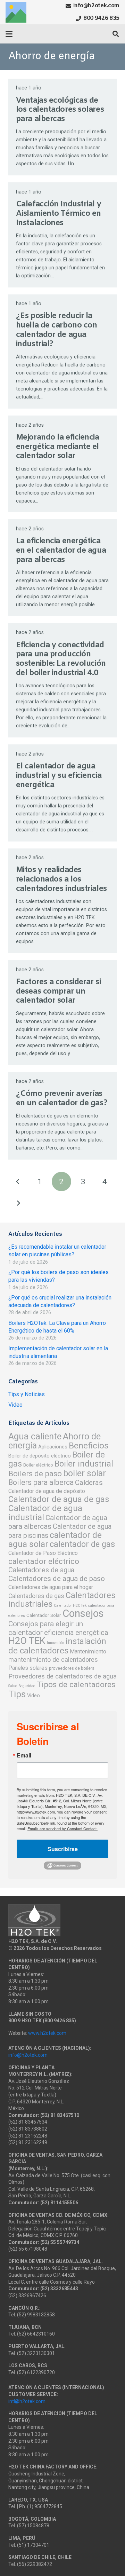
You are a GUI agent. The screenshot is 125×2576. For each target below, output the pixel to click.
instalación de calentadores (57, 1646)
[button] (9, 34)
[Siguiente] (18, 1203)
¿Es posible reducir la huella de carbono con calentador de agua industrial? (57, 330)
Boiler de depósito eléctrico (40, 1456)
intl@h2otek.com (27, 2401)
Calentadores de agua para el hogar (51, 1587)
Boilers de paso (35, 1473)
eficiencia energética (76, 1633)
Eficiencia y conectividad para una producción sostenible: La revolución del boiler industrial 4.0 (61, 659)
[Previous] (18, 1182)
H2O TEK (27, 1641)
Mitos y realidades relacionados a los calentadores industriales (61, 879)
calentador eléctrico (44, 1561)
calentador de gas (82, 1544)
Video (15, 1405)
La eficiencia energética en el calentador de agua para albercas (61, 551)
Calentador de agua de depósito (47, 1491)
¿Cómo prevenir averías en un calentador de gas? (62, 1099)
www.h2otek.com (47, 2033)
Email (24, 1755)
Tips (17, 1694)
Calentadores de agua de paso (57, 1578)
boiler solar (85, 1473)
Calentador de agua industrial (45, 1513)
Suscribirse (63, 1849)
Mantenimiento (88, 1652)
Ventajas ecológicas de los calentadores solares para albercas (60, 110)
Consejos (83, 1613)
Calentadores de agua (41, 1570)
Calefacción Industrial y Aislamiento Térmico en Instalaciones (59, 214)
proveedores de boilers (72, 1668)
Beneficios (89, 1445)
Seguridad (27, 1686)
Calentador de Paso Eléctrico (43, 1553)
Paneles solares (28, 1668)
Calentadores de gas (36, 1596)
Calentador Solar (44, 1615)
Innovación (56, 1643)
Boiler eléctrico (38, 1465)
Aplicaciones (53, 1447)
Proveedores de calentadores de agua (62, 1676)
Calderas (89, 1483)
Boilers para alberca (41, 1482)
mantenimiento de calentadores (53, 1660)
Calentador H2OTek (70, 1606)
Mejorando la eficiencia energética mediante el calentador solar (58, 447)
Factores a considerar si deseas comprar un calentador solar (58, 991)
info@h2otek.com (28, 2055)
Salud (13, 1686)
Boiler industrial (84, 1464)
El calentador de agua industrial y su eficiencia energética (59, 776)
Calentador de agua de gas (59, 1499)
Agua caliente (35, 1436)
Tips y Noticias (27, 1394)
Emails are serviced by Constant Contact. (62, 1828)
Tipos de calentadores (76, 1685)
